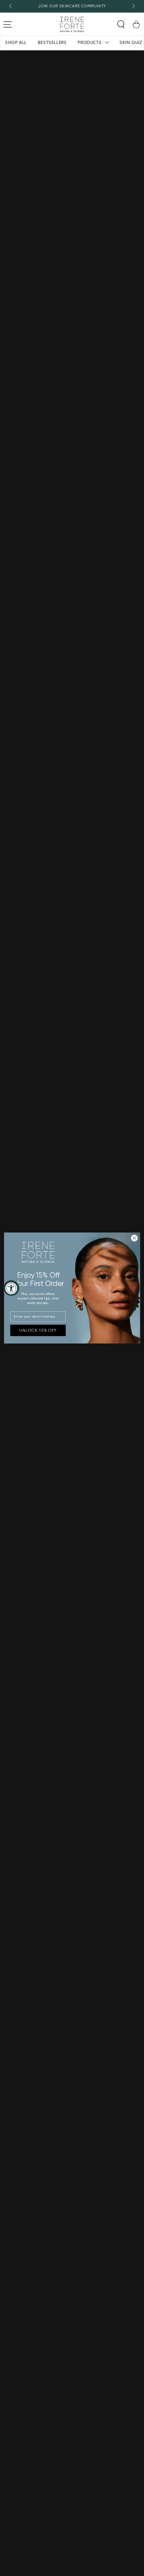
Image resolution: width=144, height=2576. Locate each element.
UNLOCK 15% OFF (38, 1330)
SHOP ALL (16, 43)
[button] (121, 24)
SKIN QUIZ (131, 43)
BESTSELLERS (52, 43)
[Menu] (8, 24)
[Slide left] (11, 6)
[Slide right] (133, 6)
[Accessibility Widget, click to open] (11, 1288)
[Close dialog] (134, 1238)
